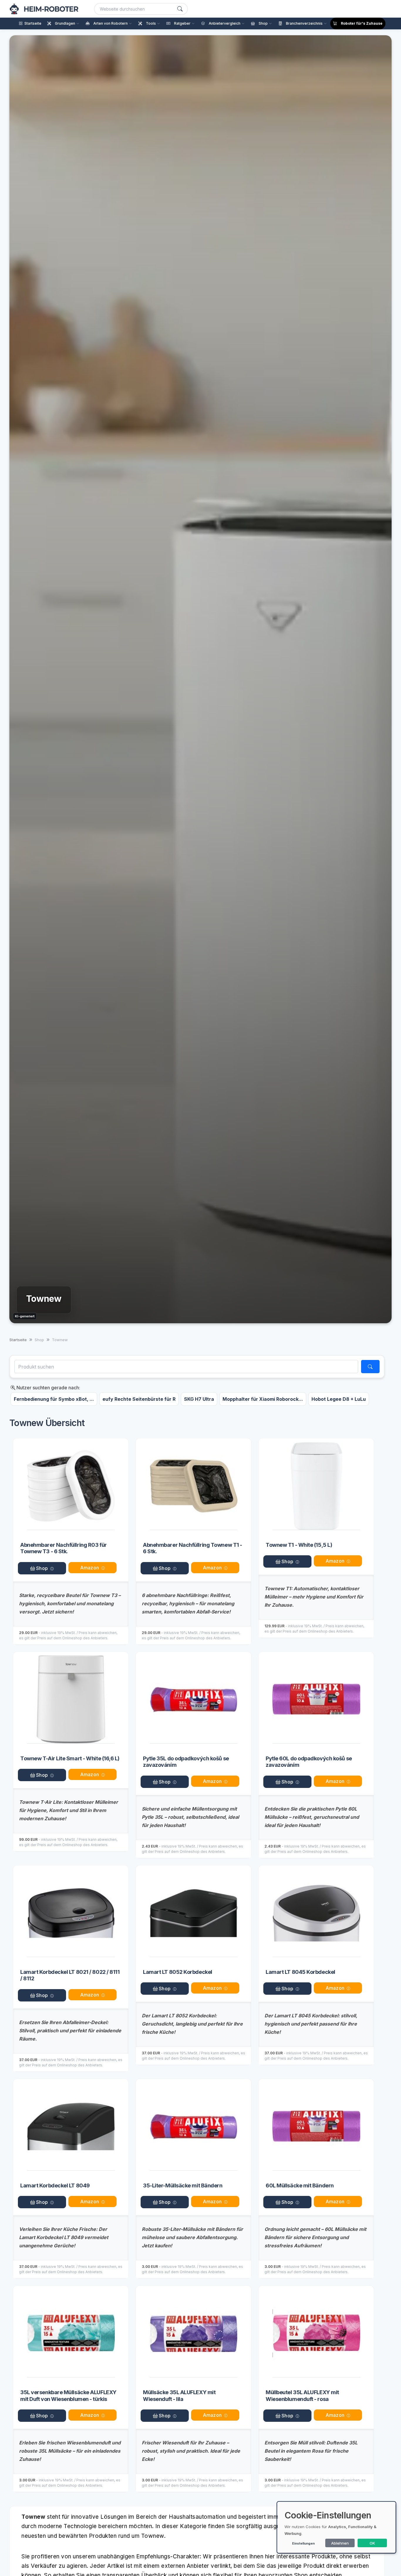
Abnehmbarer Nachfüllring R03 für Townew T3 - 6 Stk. (64, 1548)
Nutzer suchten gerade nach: (48, 1388)
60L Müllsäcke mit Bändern (300, 2185)
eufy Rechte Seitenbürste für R (139, 1399)
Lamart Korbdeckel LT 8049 (55, 2185)
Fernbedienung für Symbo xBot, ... (54, 1399)
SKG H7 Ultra (199, 1399)
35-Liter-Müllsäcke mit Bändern (183, 2185)
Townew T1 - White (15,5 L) (299, 1545)
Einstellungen (303, 2543)
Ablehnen (340, 2543)
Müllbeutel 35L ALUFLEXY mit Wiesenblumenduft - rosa (302, 2396)
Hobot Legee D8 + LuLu (339, 1399)
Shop (41, 1568)
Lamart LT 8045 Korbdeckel (300, 1972)
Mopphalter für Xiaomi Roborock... (263, 1399)
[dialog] (336, 2527)
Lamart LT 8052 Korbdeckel (178, 1972)
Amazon (90, 1568)
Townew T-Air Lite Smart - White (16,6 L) (70, 1758)
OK (372, 2543)
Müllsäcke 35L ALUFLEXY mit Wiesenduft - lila (179, 2396)
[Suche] (180, 9)
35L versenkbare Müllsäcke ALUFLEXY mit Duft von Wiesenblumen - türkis (68, 2396)
